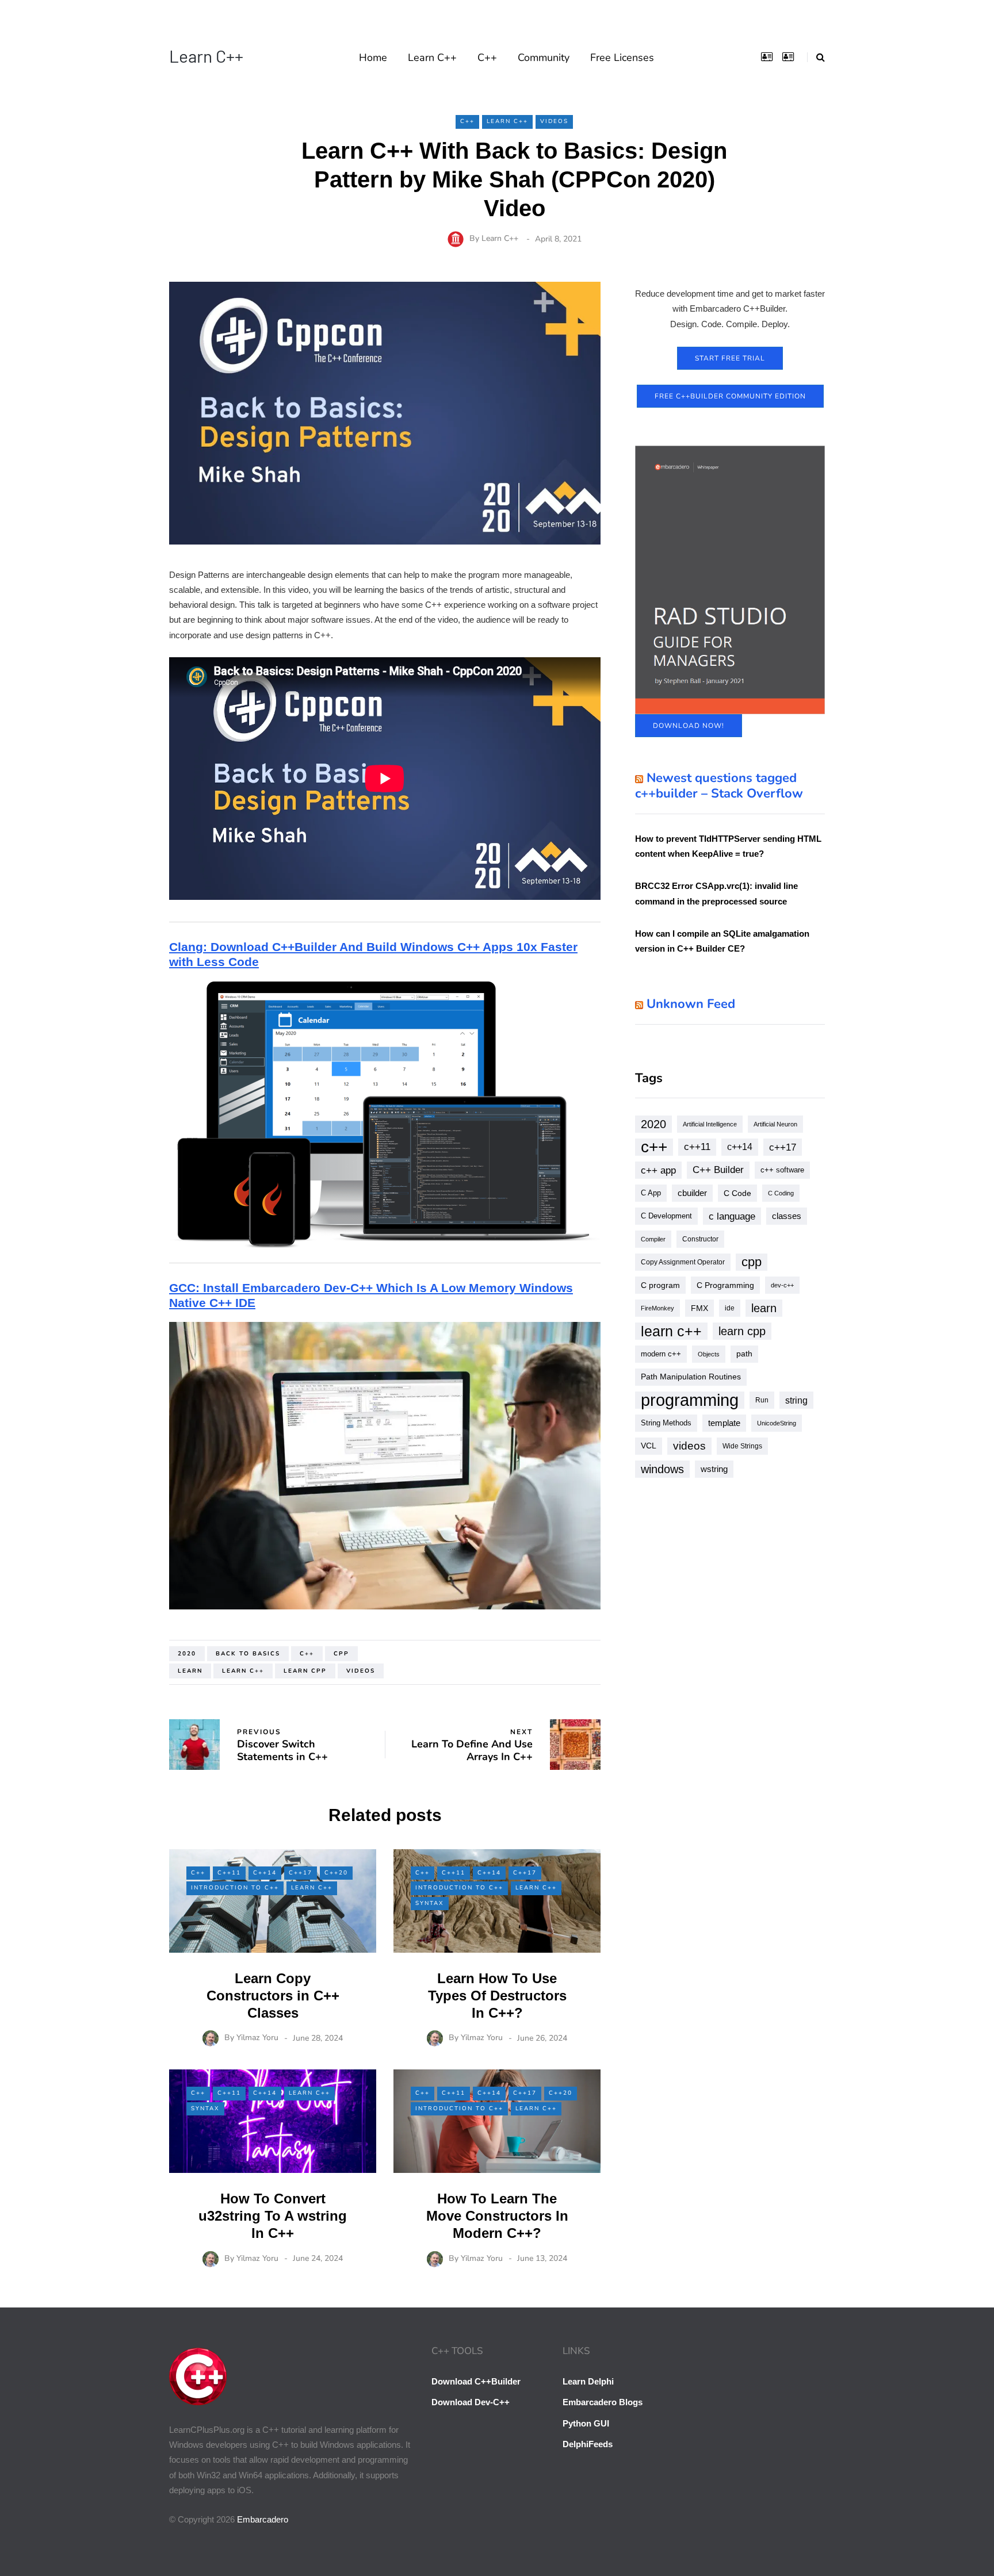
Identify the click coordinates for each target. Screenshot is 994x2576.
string (796, 1400)
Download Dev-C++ (471, 2402)
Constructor (700, 1239)
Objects (709, 1354)
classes (787, 1216)
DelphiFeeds (588, 2444)
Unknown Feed (691, 1004)
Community (544, 57)
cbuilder (692, 1193)
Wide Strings (742, 1446)
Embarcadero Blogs (603, 2402)
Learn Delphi (588, 2381)
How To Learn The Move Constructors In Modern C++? (497, 2216)
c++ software (782, 1170)
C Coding (781, 1193)
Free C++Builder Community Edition (730, 396)
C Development (666, 1216)
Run (762, 1400)
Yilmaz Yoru (257, 2038)
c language (732, 1216)
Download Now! (689, 726)
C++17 (301, 1873)
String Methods (666, 1423)
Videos (554, 121)
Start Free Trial (730, 358)
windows (662, 1469)
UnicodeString (777, 1423)
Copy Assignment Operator (683, 1262)
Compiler (653, 1239)
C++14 (265, 1873)
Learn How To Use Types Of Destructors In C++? (497, 1996)
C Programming (725, 1285)
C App (651, 1193)
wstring (714, 1469)
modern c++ (661, 1354)
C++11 (229, 1873)
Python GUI (586, 2423)
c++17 (783, 1147)
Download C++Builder (476, 2381)
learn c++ (243, 1671)
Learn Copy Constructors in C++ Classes (273, 1996)
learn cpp (305, 1671)
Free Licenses (622, 57)
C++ (487, 57)
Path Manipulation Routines (691, 1377)
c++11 (697, 1147)
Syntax (430, 1903)
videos (361, 1671)
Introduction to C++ (235, 1888)
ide (730, 1308)
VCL (649, 1446)
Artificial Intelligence (710, 1124)
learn (190, 1671)
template (724, 1423)
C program (660, 1285)
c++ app (658, 1170)
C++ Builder (718, 1170)
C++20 (336, 1873)
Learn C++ (206, 56)
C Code (737, 1193)
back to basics (248, 1654)
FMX (699, 1308)
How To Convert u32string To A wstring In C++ (273, 2216)
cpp (341, 1654)
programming (690, 1400)
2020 (187, 1654)
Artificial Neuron (775, 1124)
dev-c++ (782, 1285)
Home (373, 57)
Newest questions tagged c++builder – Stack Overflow (719, 786)
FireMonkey (657, 1308)
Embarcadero (263, 2519)
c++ (307, 1654)
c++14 (740, 1147)
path (744, 1354)
